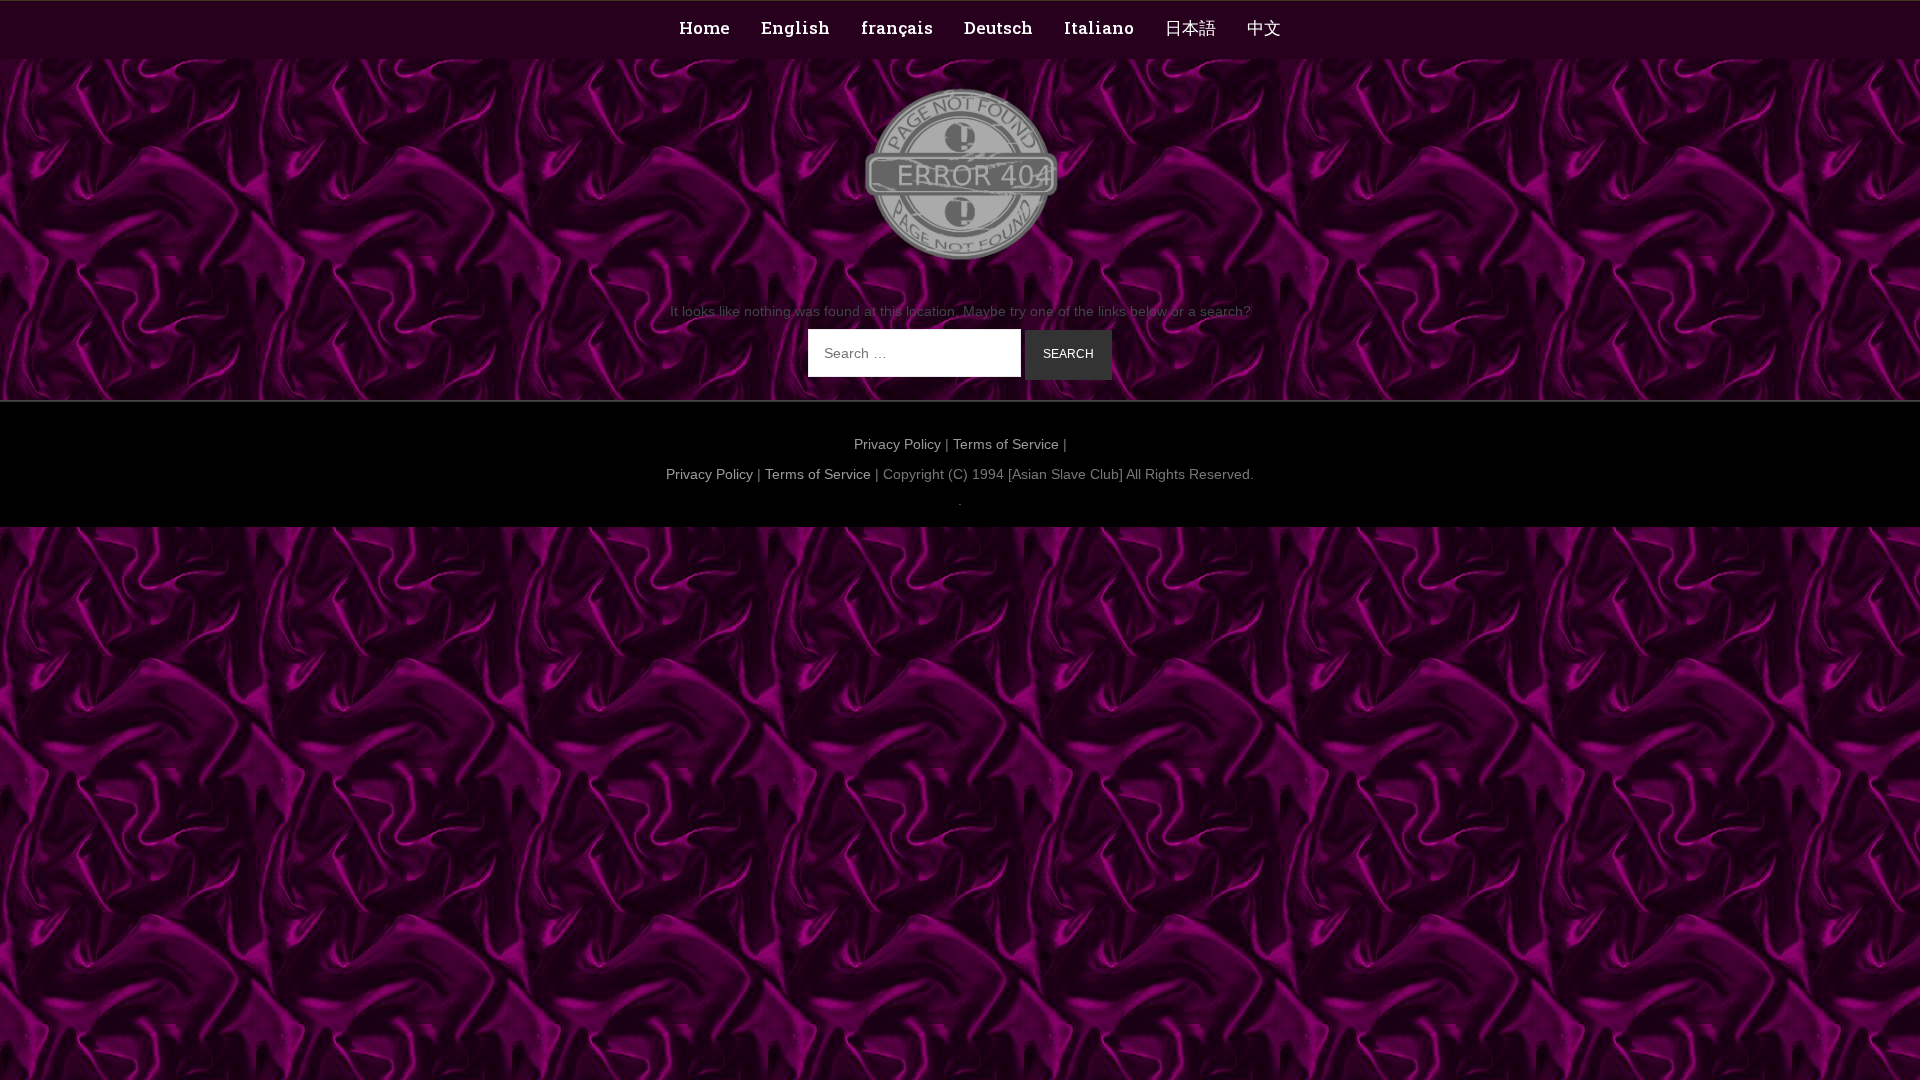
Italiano (1099, 27)
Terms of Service (1006, 444)
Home (704, 27)
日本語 (1190, 27)
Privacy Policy (897, 444)
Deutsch (998, 27)
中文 (1264, 27)
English (795, 27)
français (897, 27)
